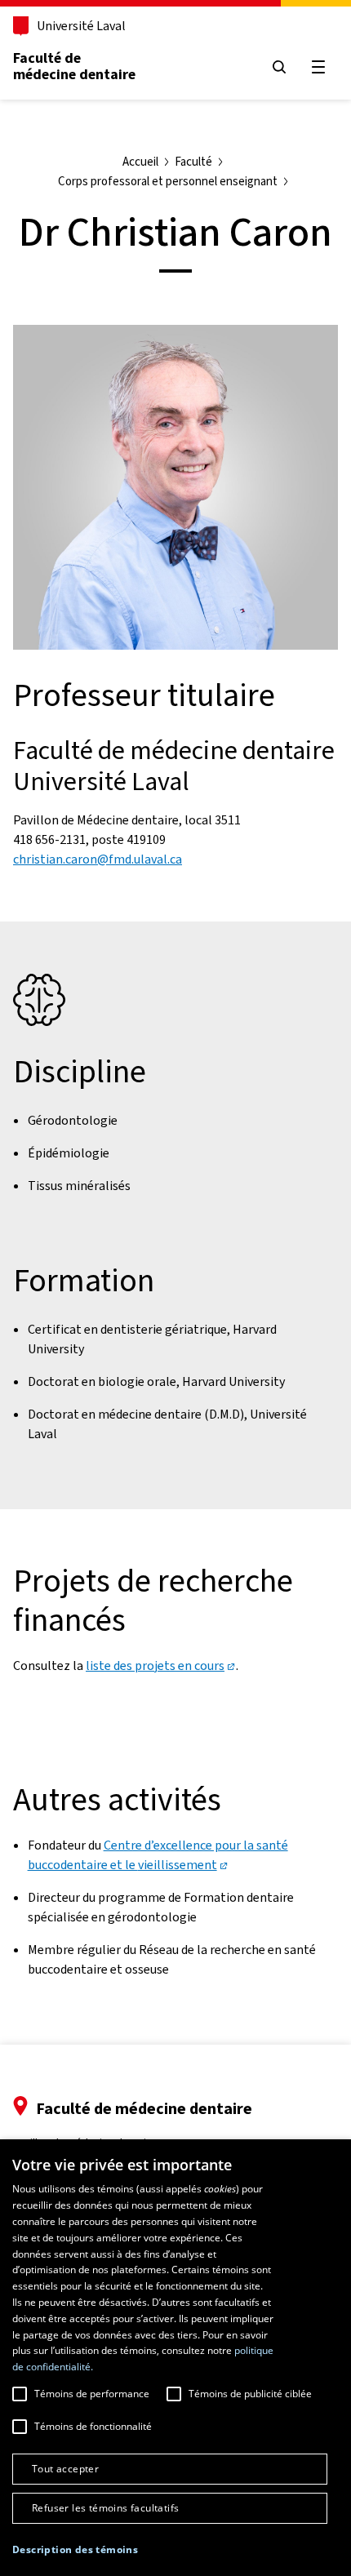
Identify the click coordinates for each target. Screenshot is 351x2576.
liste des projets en (155, 1666)
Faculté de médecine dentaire (74, 66)
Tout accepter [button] (65, 2469)
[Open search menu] (279, 67)
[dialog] (175, 2358)
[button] (75, 2550)
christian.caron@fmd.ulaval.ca (98, 859)
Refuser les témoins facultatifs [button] (105, 2508)
